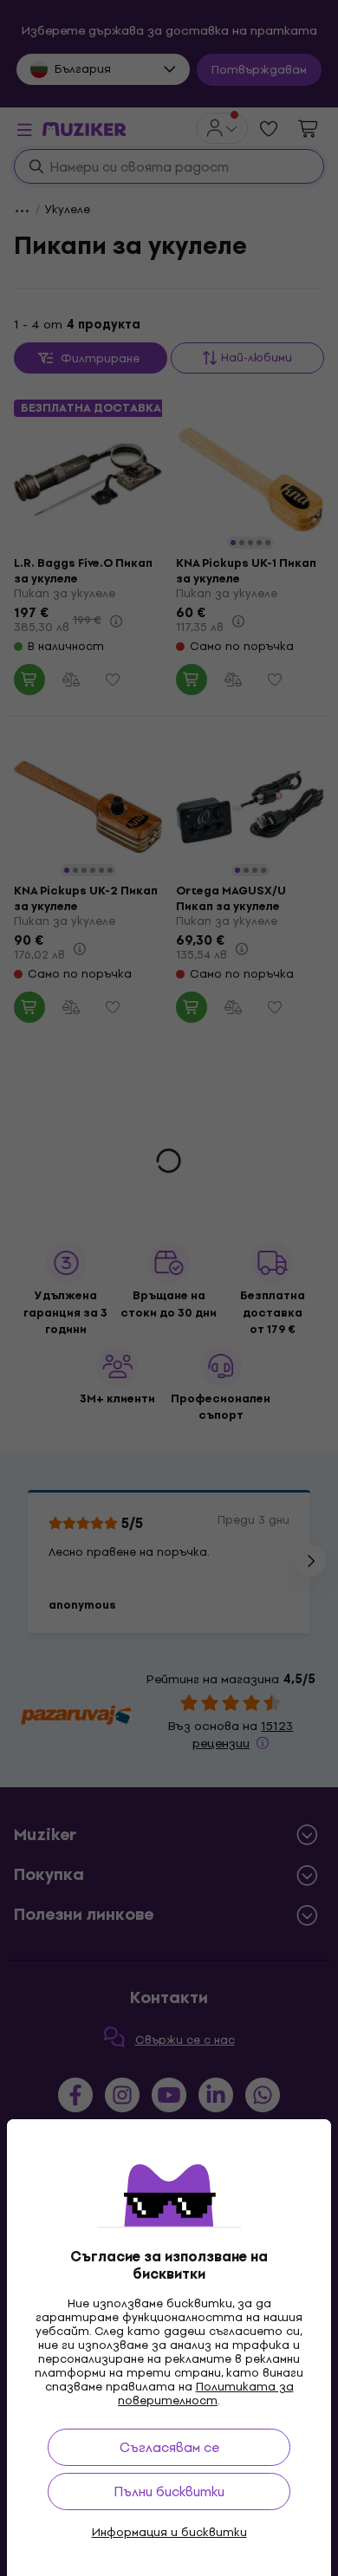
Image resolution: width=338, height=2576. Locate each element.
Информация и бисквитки (169, 2533)
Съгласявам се (169, 2447)
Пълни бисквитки (169, 2491)
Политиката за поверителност (206, 2394)
